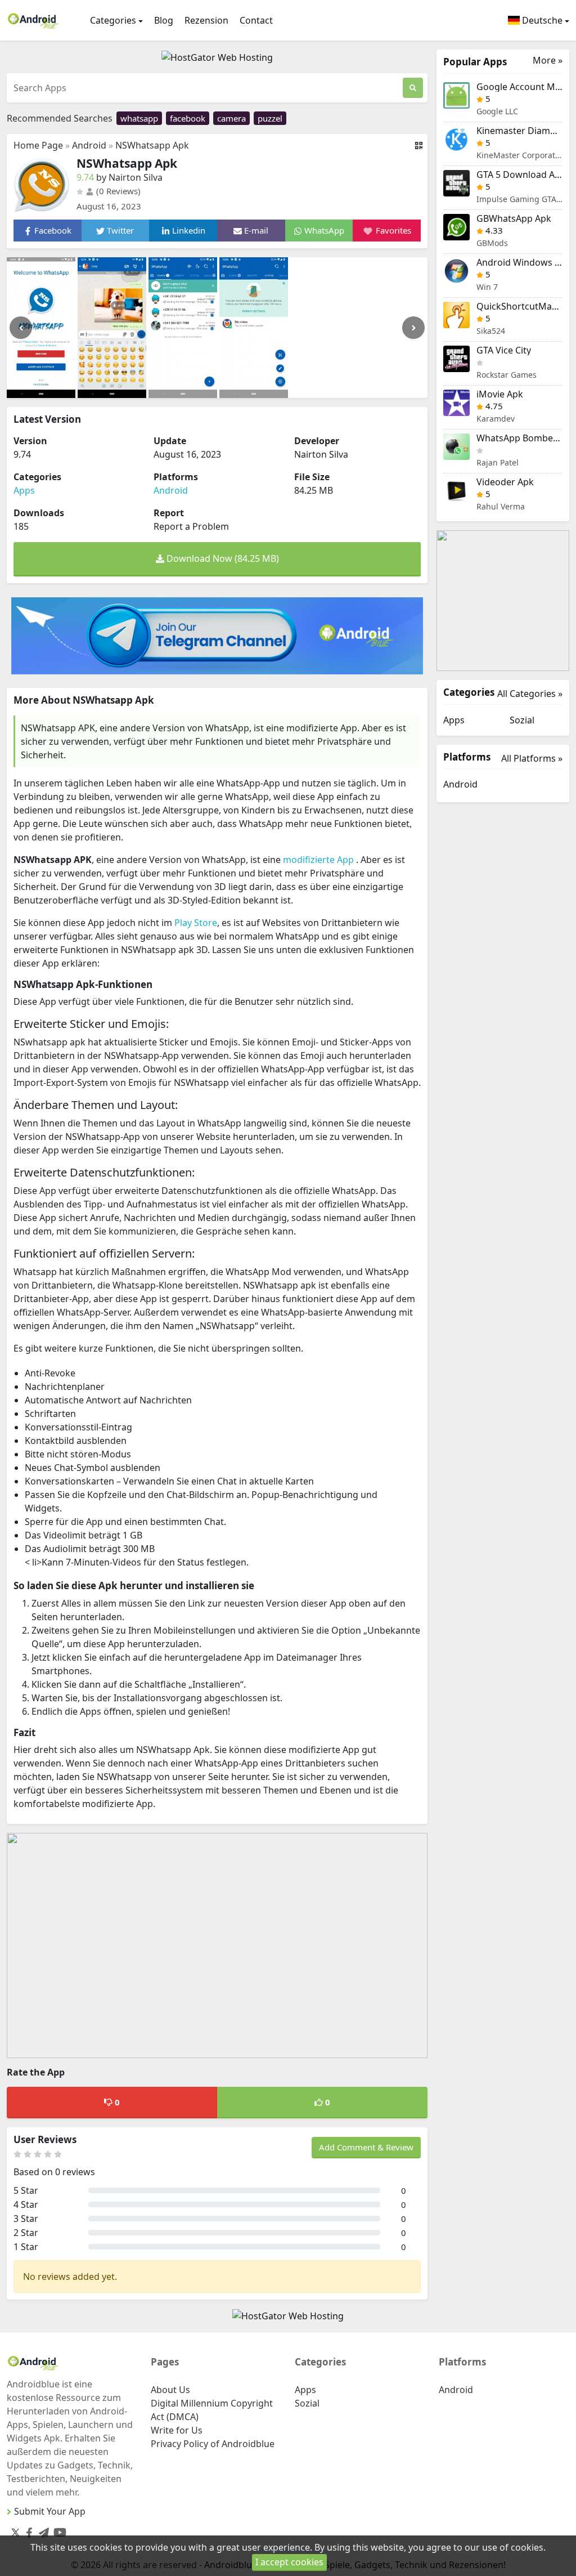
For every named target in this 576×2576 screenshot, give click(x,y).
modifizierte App (319, 860)
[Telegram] (42, 2530)
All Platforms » (532, 758)
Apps (24, 490)
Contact (256, 20)
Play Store (196, 923)
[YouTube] (58, 2530)
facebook (188, 118)
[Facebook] (27, 2530)
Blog (164, 20)
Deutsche (541, 20)
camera (231, 118)
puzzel (270, 118)
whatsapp (139, 118)
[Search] (413, 88)
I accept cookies (289, 2562)
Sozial (522, 720)
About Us (170, 2390)
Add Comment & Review (366, 2147)
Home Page (38, 145)
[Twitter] (15, 2532)
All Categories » (530, 694)
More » (548, 61)
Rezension (206, 20)
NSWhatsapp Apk (152, 145)
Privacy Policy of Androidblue (213, 2444)
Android (89, 145)
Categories (113, 20)
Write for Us (177, 2430)
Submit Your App (50, 2511)
